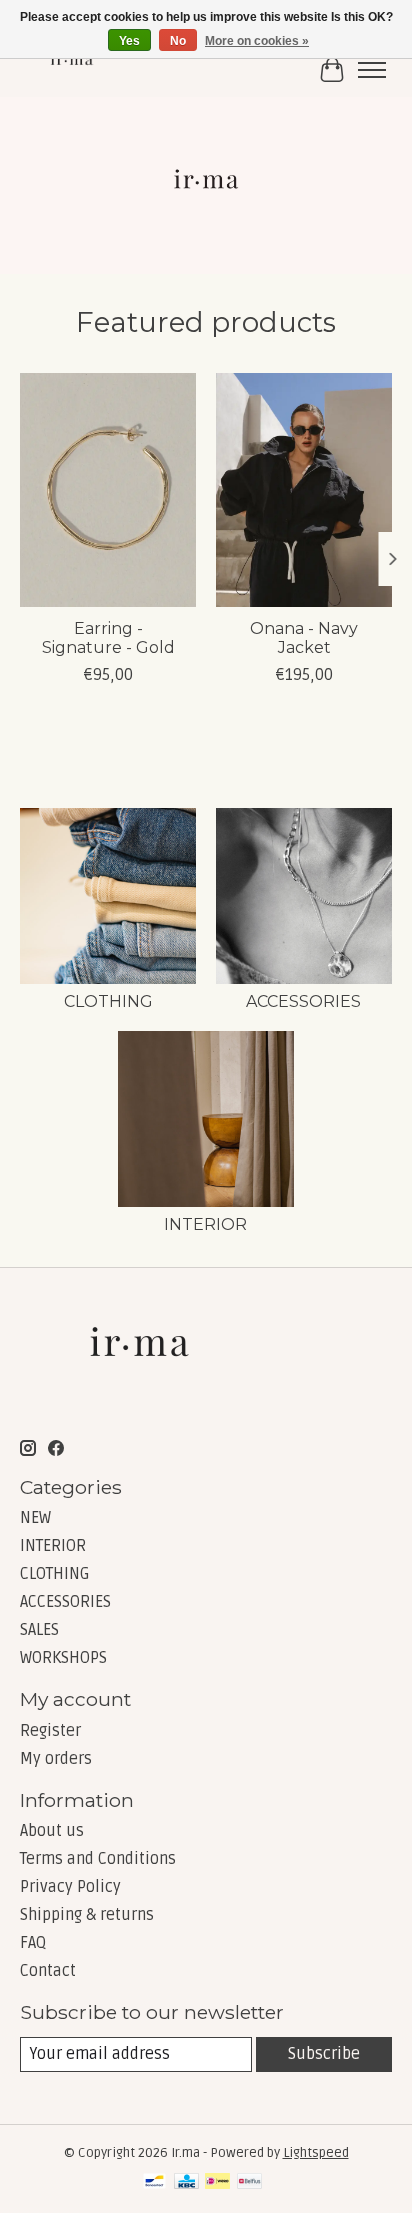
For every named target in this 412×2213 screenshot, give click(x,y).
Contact (48, 1971)
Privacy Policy (70, 1887)
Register (50, 1731)
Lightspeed (316, 2153)
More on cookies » (257, 41)
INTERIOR (205, 1224)
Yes (129, 41)
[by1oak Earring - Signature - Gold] (108, 490)
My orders (56, 1759)
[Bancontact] (154, 2183)
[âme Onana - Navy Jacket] (304, 490)
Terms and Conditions (98, 1859)
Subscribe (324, 2054)
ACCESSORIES (303, 1001)
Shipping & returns (87, 1915)
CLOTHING (108, 1001)
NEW (35, 1518)
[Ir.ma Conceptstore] (73, 69)
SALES (39, 1630)
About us (52, 1831)
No (178, 41)
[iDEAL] (217, 2183)
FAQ (33, 1943)
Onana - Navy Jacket (304, 639)
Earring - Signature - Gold (108, 639)
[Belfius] (249, 2183)
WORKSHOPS (63, 1658)
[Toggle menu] (372, 70)
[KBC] (186, 2183)
